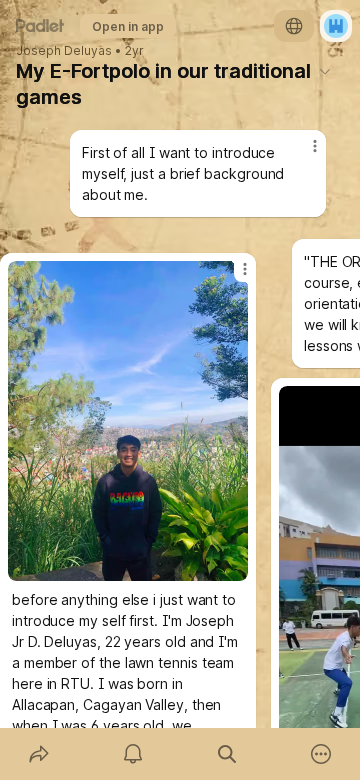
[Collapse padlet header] (325, 71)
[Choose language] (294, 26)
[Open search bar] (227, 754)
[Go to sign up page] (336, 26)
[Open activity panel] (133, 754)
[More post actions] (232, 277)
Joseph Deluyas (64, 51)
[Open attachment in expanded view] (128, 421)
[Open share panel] (39, 754)
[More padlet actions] (321, 754)
